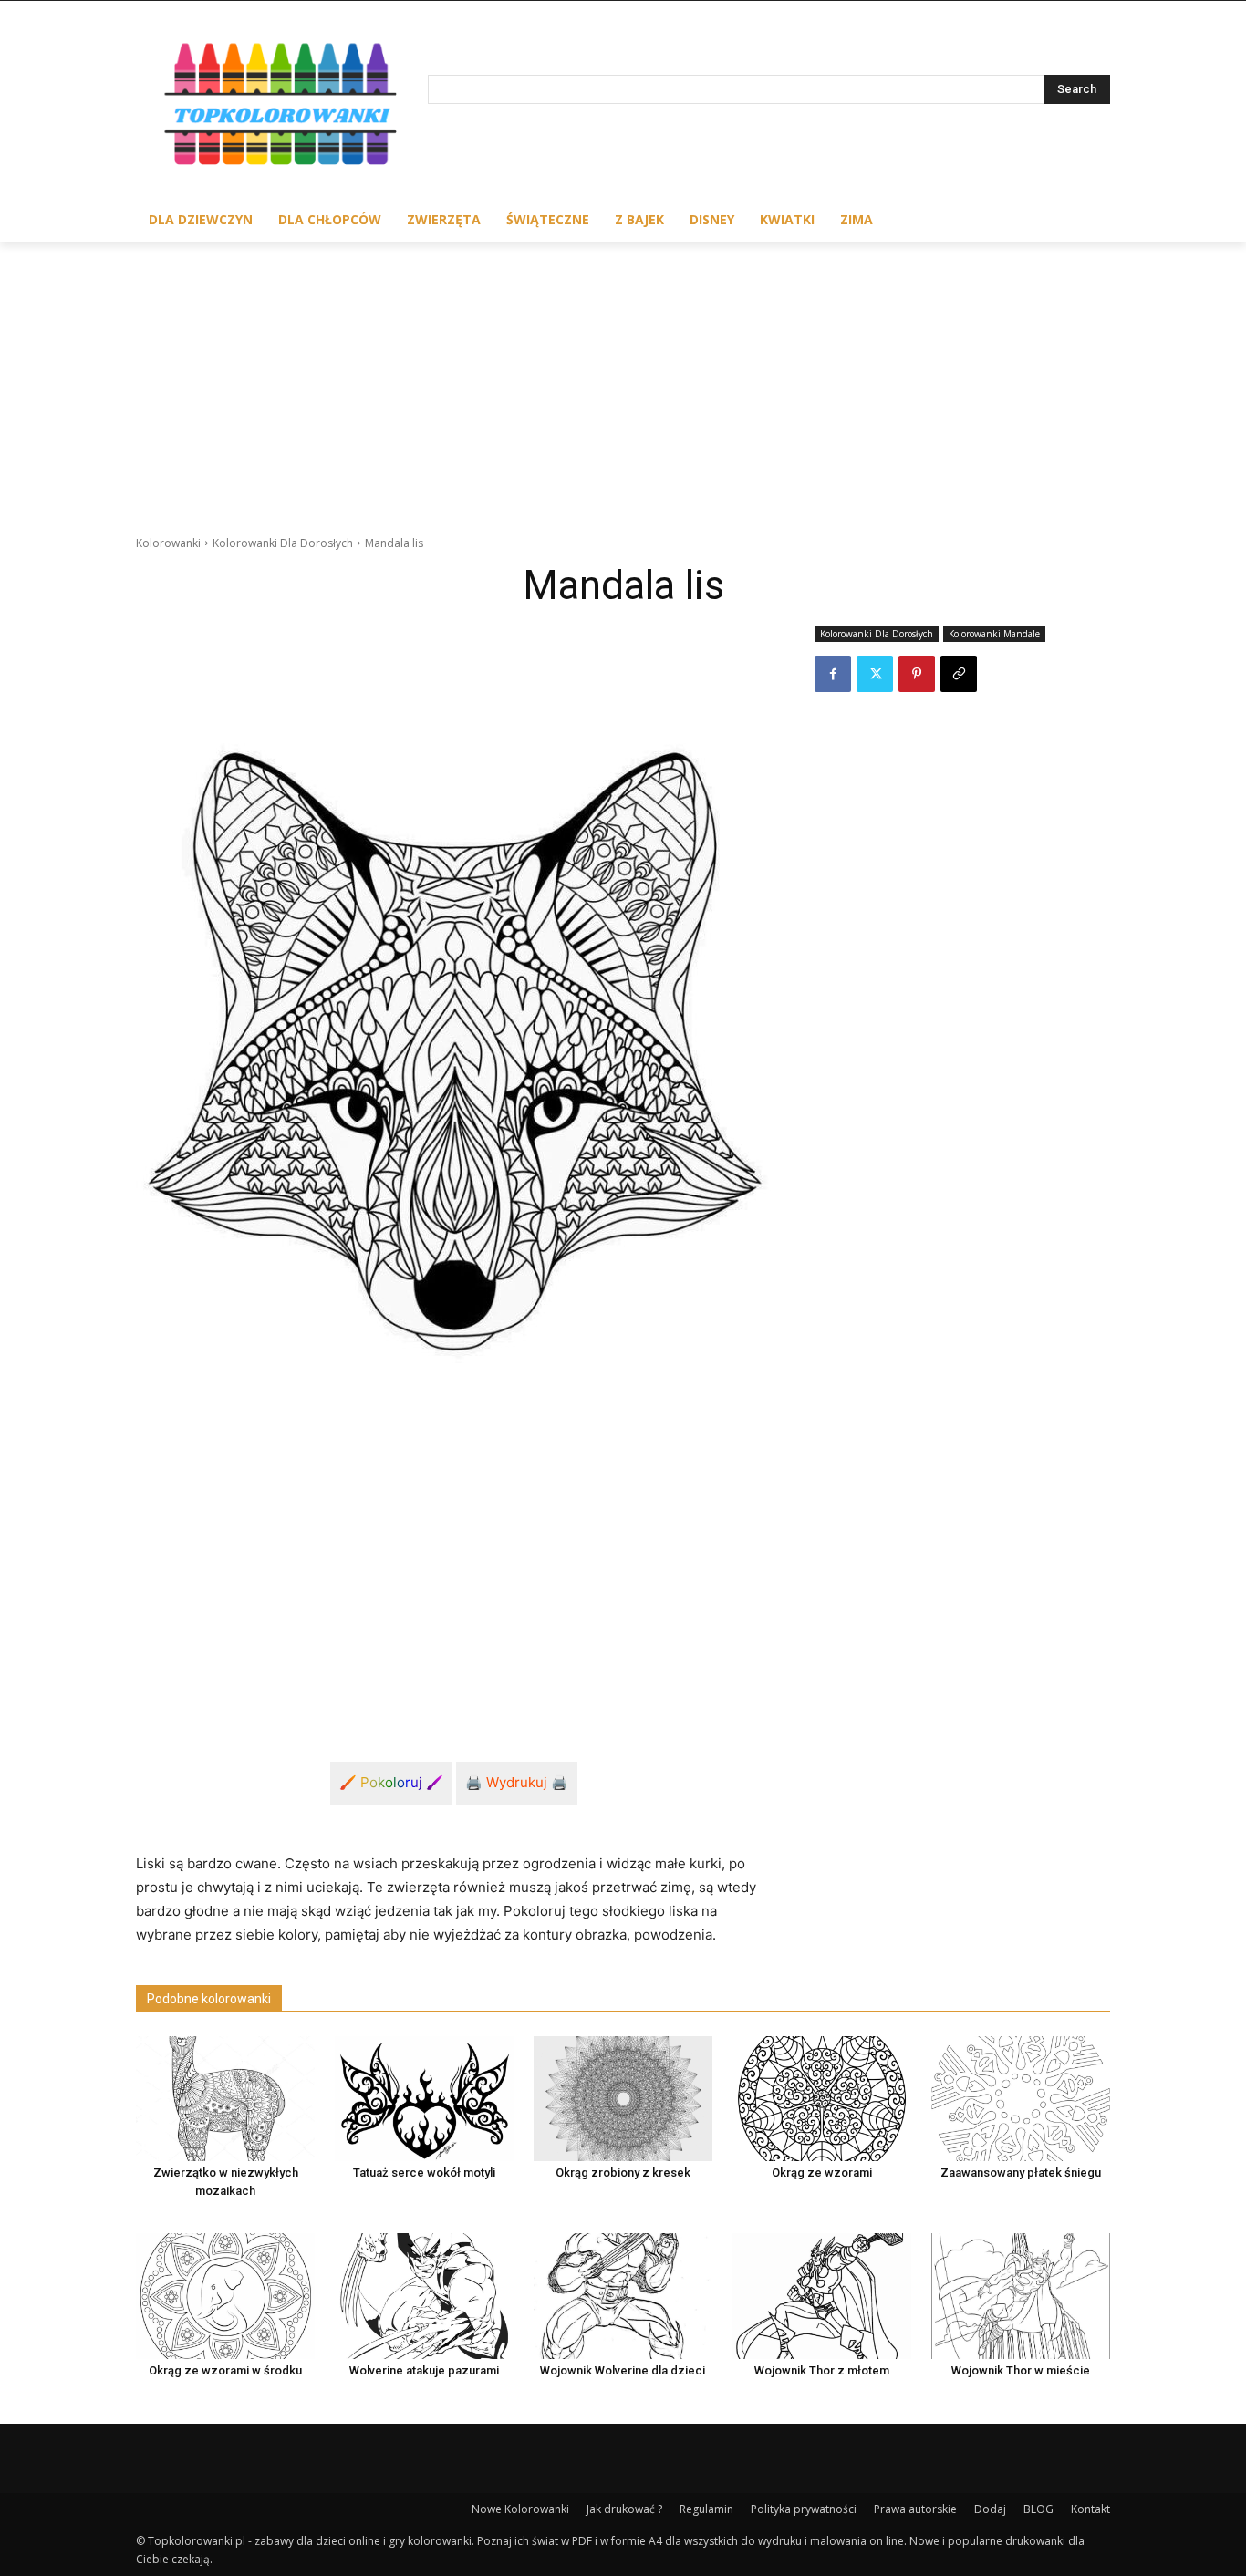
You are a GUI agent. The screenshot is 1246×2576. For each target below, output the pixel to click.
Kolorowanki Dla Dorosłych (283, 543)
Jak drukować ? (624, 2509)
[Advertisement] (623, 378)
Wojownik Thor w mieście (1021, 2370)
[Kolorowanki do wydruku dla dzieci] (282, 108)
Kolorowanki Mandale (994, 634)
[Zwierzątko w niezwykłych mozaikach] (225, 2099)
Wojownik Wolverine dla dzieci (623, 2370)
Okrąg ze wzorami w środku (225, 2370)
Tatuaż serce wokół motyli (424, 2173)
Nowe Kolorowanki (520, 2509)
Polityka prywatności (804, 2509)
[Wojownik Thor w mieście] (1021, 2296)
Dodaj (990, 2509)
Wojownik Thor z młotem (822, 2370)
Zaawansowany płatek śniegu (1021, 2173)
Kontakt (1090, 2509)
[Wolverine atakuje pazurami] (424, 2296)
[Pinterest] (917, 674)
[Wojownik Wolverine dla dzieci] (623, 2296)
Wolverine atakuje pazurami (424, 2370)
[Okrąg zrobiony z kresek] (623, 2099)
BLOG (1038, 2509)
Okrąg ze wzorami (822, 2173)
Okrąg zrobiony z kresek (623, 2173)
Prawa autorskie (915, 2509)
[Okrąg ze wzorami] (822, 2099)
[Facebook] (833, 674)
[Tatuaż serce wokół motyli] (424, 2099)
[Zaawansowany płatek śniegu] (1021, 2099)
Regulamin (706, 2509)
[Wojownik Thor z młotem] (822, 2296)
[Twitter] (875, 674)
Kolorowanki (168, 543)
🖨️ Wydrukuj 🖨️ (517, 1782)
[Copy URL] (959, 674)
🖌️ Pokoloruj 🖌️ (391, 1782)
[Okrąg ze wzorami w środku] (225, 2296)
